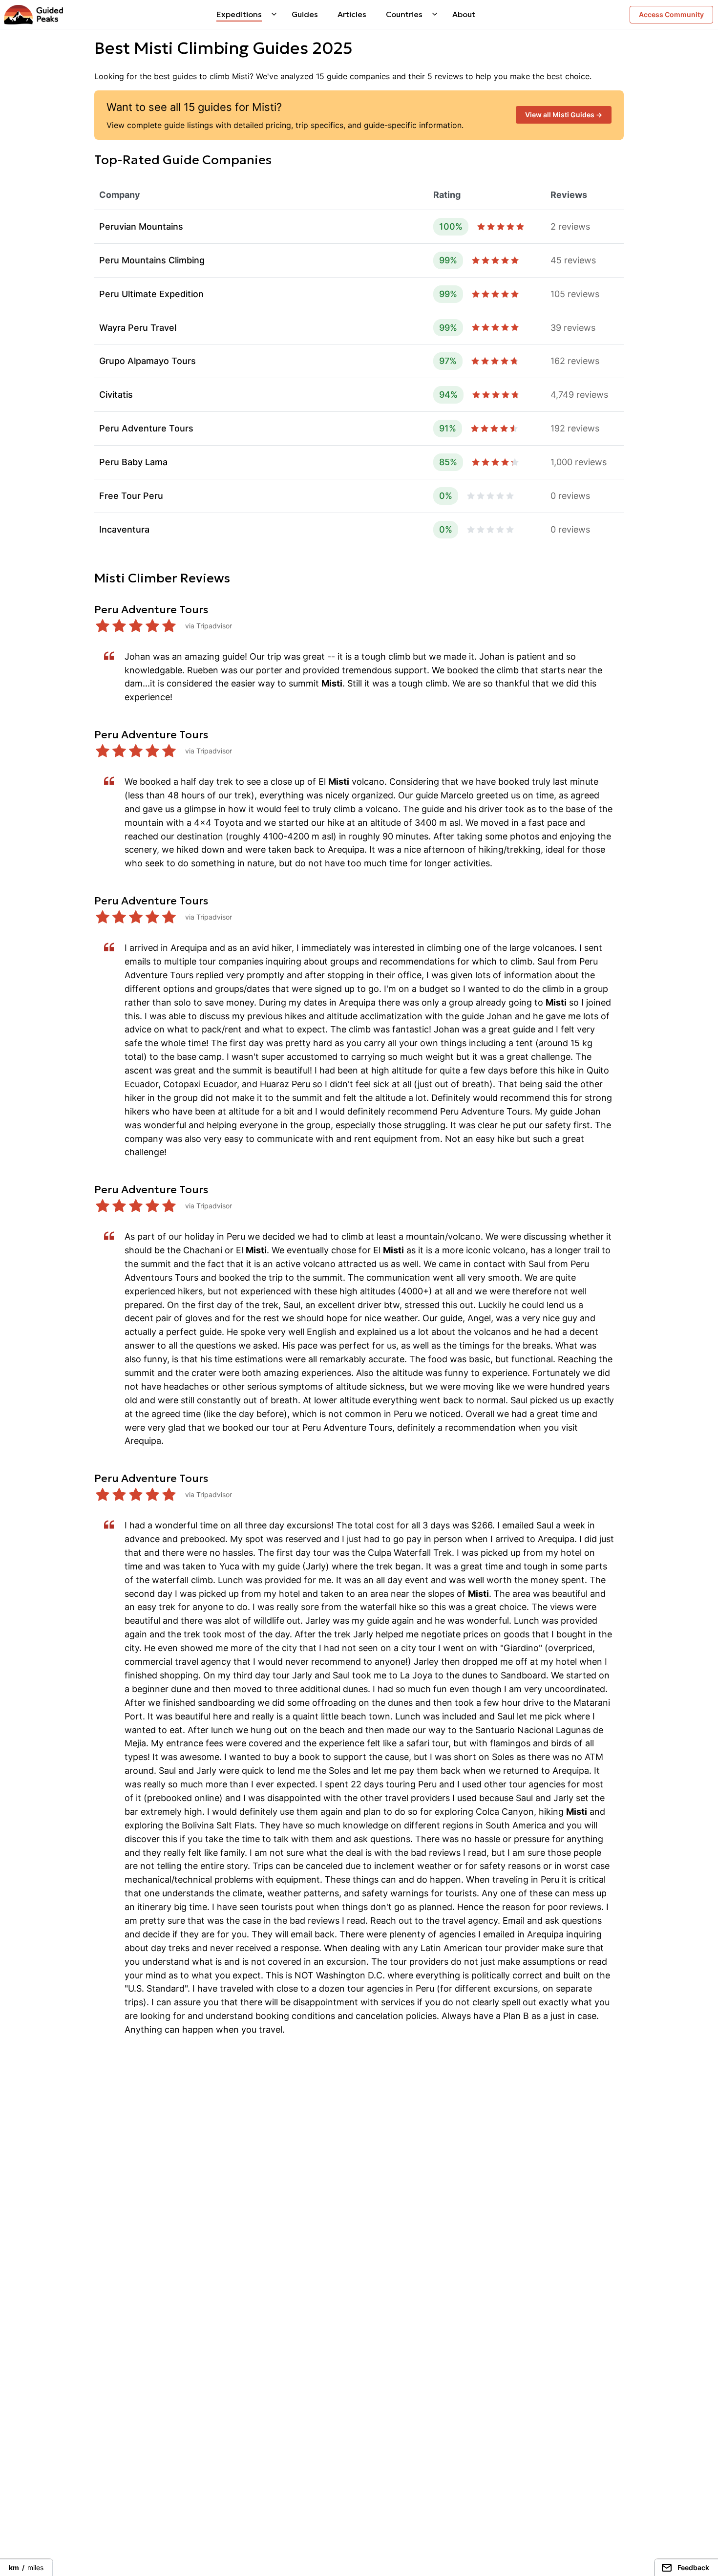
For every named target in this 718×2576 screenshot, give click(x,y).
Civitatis (116, 395)
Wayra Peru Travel (138, 328)
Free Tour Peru (131, 496)
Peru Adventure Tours (146, 428)
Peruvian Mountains (141, 226)
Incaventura (124, 529)
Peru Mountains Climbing (152, 260)
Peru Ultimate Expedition (151, 294)
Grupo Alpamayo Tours (148, 361)
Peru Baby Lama (133, 462)
